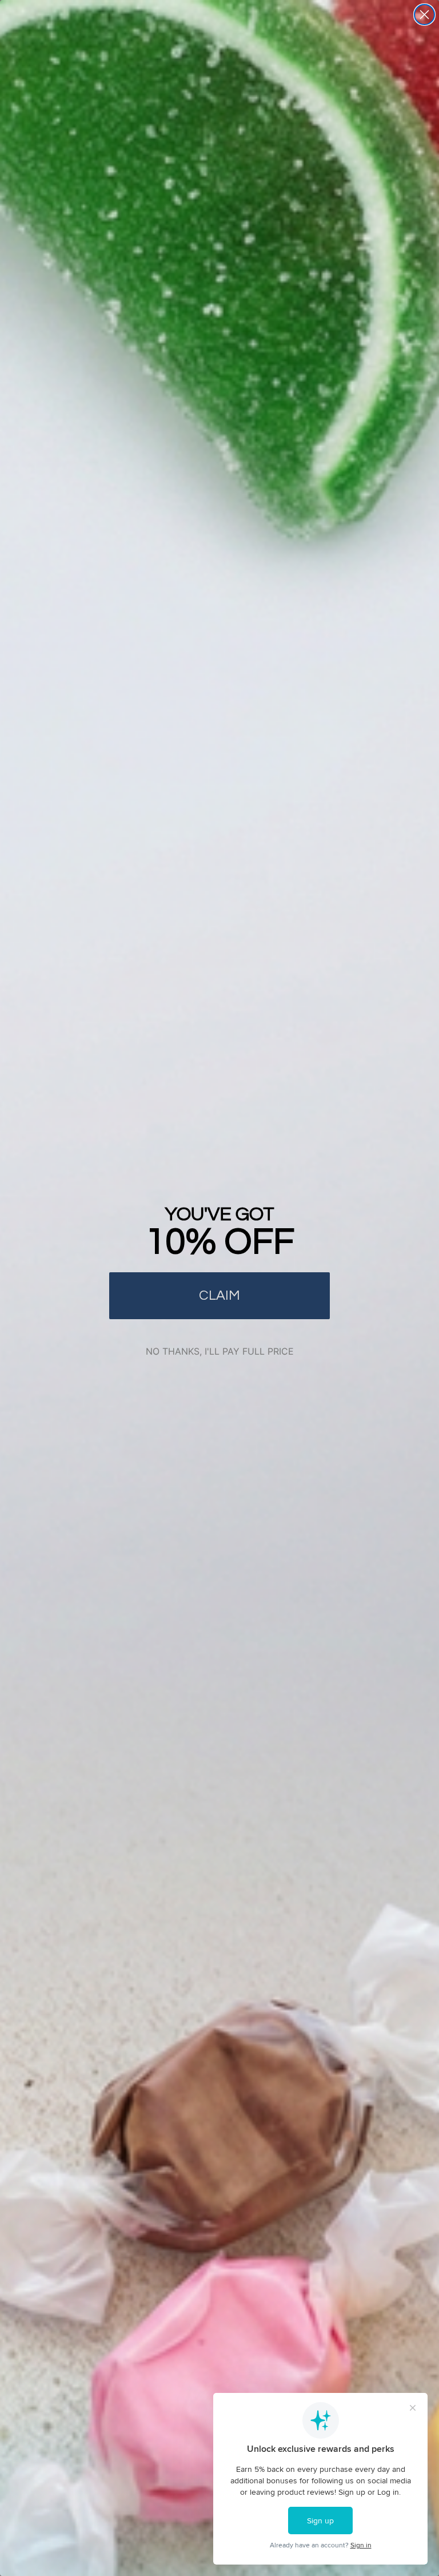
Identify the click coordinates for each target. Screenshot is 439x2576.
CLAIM (219, 1295)
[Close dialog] (424, 15)
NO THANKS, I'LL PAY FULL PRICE (220, 1351)
